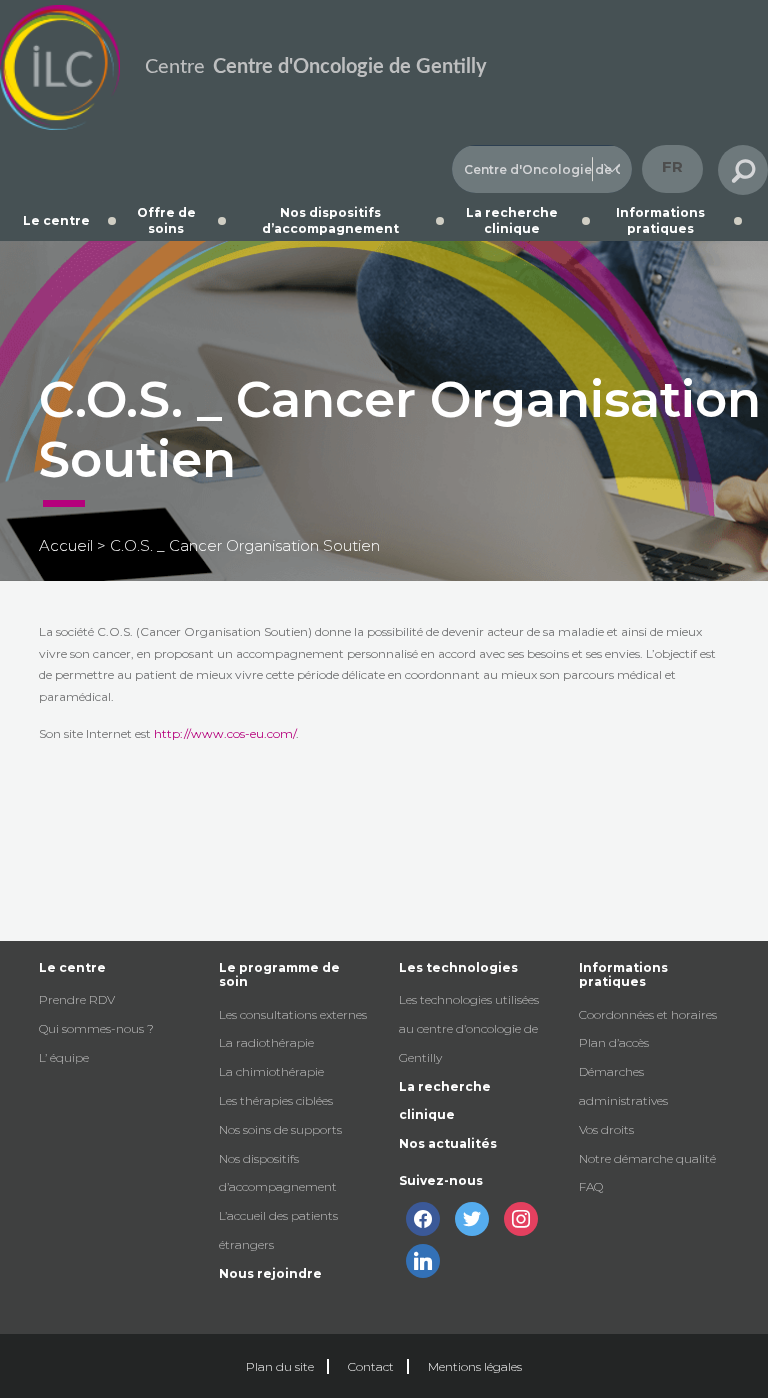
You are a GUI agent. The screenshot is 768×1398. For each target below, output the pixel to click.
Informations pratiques (660, 220)
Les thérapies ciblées (276, 1100)
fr (672, 166)
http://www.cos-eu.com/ (225, 733)
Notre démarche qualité (647, 1158)
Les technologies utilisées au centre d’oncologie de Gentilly (469, 1028)
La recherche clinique (512, 220)
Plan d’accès (614, 1042)
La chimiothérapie (271, 1071)
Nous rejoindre (270, 1273)
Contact (371, 1366)
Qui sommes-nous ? (96, 1028)
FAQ (591, 1186)
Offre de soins (166, 220)
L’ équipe (64, 1057)
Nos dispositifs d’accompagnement (330, 220)
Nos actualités (448, 1143)
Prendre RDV (77, 999)
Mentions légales (475, 1366)
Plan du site (280, 1366)
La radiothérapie (266, 1042)
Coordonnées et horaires (648, 1014)
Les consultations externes (293, 1014)
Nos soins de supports (280, 1129)
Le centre (56, 220)
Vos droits (606, 1129)
